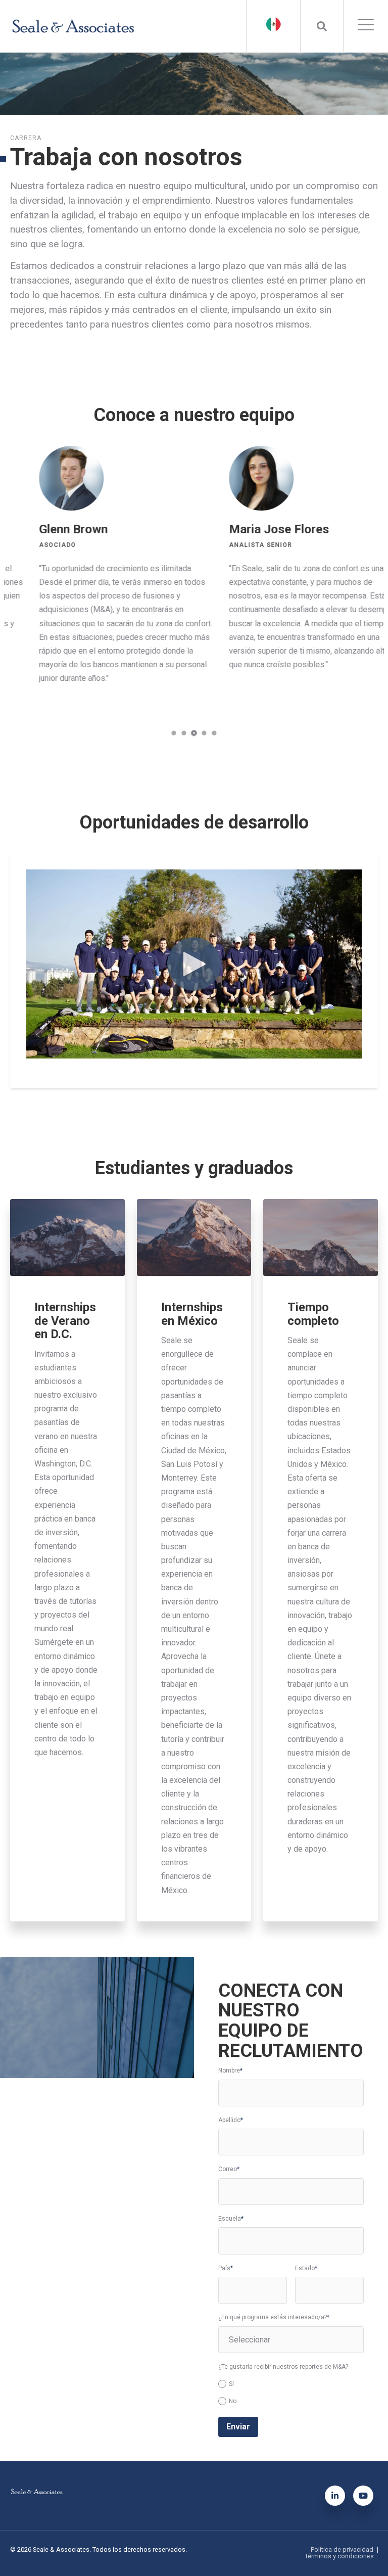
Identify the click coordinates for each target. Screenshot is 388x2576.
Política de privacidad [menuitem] (342, 2550)
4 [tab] (204, 733)
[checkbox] (291, 2391)
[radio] (291, 2384)
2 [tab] (184, 733)
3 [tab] (194, 733)
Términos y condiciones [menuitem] (339, 2557)
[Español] (273, 24)
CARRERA (26, 138)
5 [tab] (214, 733)
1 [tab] (174, 733)
